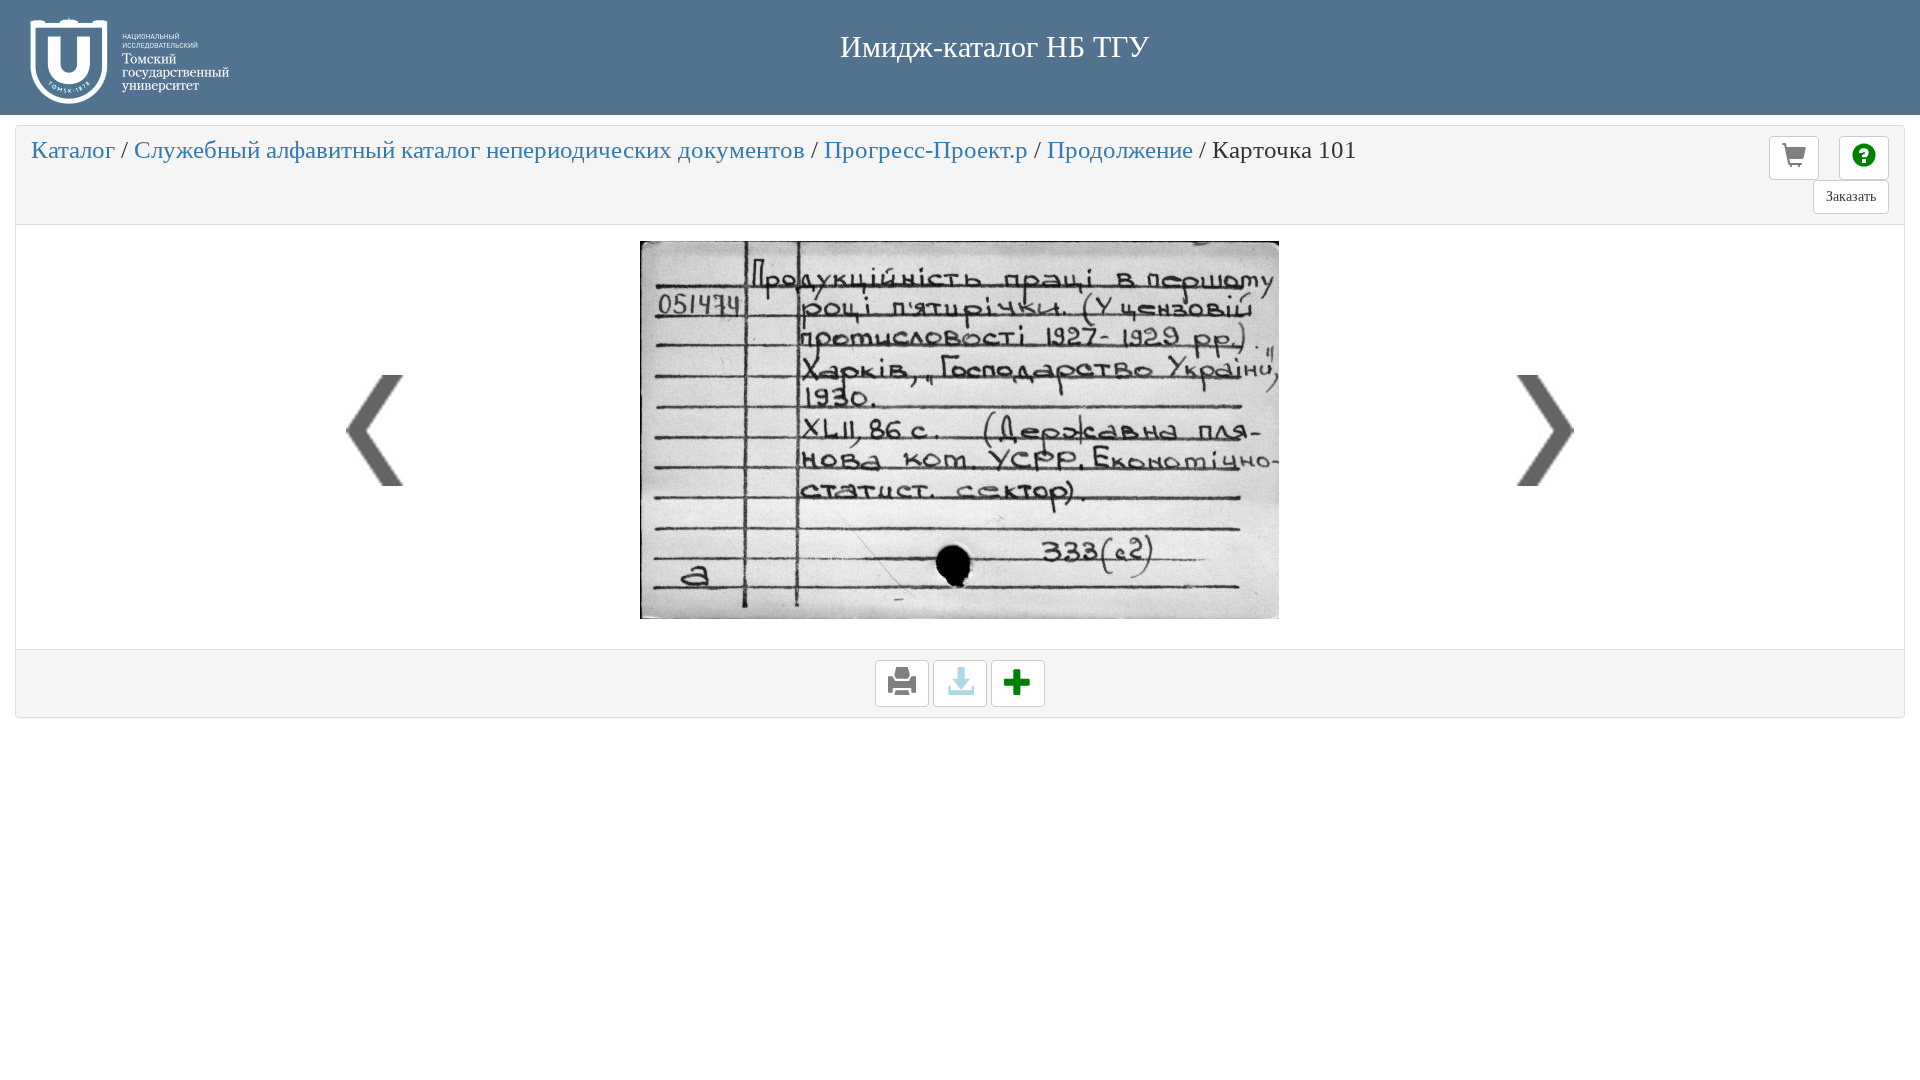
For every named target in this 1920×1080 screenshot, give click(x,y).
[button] (1794, 158)
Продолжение (1120, 149)
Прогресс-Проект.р (926, 149)
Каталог (73, 149)
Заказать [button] (1851, 196)
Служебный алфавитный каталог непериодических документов (469, 149)
